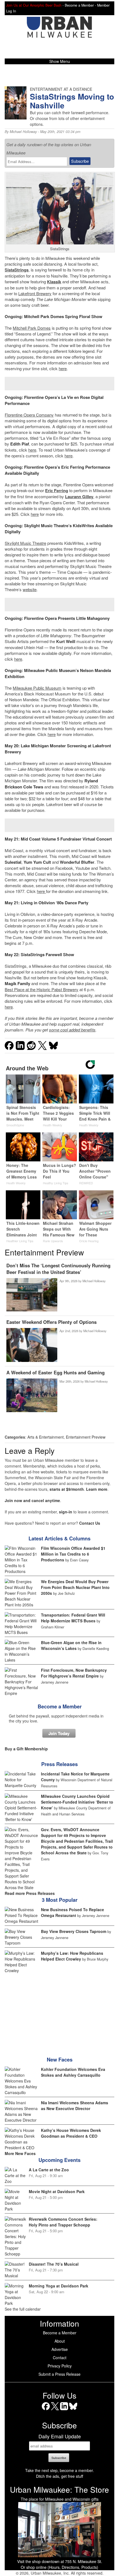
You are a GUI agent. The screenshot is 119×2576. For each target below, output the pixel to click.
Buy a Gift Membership (26, 1749)
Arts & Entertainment (46, 1437)
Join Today (59, 1733)
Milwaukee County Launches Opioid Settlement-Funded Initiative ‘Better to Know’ (77, 1802)
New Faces (60, 2060)
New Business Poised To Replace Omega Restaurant (73, 1912)
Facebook (46, 2410)
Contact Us (90, 1523)
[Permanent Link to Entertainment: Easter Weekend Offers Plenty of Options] (32, 1345)
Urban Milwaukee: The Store (59, 2489)
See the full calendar (23, 2309)
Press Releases (59, 1764)
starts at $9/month (67, 1489)
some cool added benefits (72, 1030)
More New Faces (20, 2153)
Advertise (60, 2349)
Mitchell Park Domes (32, 328)
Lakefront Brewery (35, 293)
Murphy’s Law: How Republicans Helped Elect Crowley (72, 1956)
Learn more (97, 1489)
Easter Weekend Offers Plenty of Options (51, 1322)
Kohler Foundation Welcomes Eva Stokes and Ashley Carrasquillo (73, 2072)
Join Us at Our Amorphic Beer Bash (34, 5)
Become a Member (60, 1706)
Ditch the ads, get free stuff (59, 2476)
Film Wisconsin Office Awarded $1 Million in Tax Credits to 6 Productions (73, 1554)
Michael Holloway (23, 132)
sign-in (66, 1512)
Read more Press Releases (30, 1893)
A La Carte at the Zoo (49, 2170)
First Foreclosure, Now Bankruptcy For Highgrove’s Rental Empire (74, 1673)
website (30, 589)
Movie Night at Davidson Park (57, 2191)
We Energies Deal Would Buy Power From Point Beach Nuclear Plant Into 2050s (75, 1587)
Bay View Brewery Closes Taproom (74, 1931)
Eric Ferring (57, 490)
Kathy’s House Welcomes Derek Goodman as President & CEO (71, 2133)
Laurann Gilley (79, 497)
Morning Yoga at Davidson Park (59, 2286)
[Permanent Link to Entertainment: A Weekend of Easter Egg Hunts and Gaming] (32, 1396)
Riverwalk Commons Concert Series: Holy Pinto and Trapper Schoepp (63, 2222)
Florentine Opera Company (29, 415)
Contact (60, 2358)
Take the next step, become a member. (59, 2470)
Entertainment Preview (86, 1437)
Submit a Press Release (59, 2374)
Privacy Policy (60, 2366)
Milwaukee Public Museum (37, 688)
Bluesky (73, 2410)
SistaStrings (17, 270)
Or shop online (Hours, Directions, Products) (59, 2567)
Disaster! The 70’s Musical (54, 2264)
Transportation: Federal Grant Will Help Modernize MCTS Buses (73, 1618)
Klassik (54, 282)
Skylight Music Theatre (25, 543)
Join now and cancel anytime (32, 1500)
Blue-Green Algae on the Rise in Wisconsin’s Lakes (71, 1645)
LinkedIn (64, 2410)
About (60, 2341)
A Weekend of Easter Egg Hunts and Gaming (55, 1372)
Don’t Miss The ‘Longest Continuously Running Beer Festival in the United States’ (58, 1269)
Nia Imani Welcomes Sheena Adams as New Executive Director (75, 2106)
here (63, 368)
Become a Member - (81, 5)
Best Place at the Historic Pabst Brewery (42, 989)
